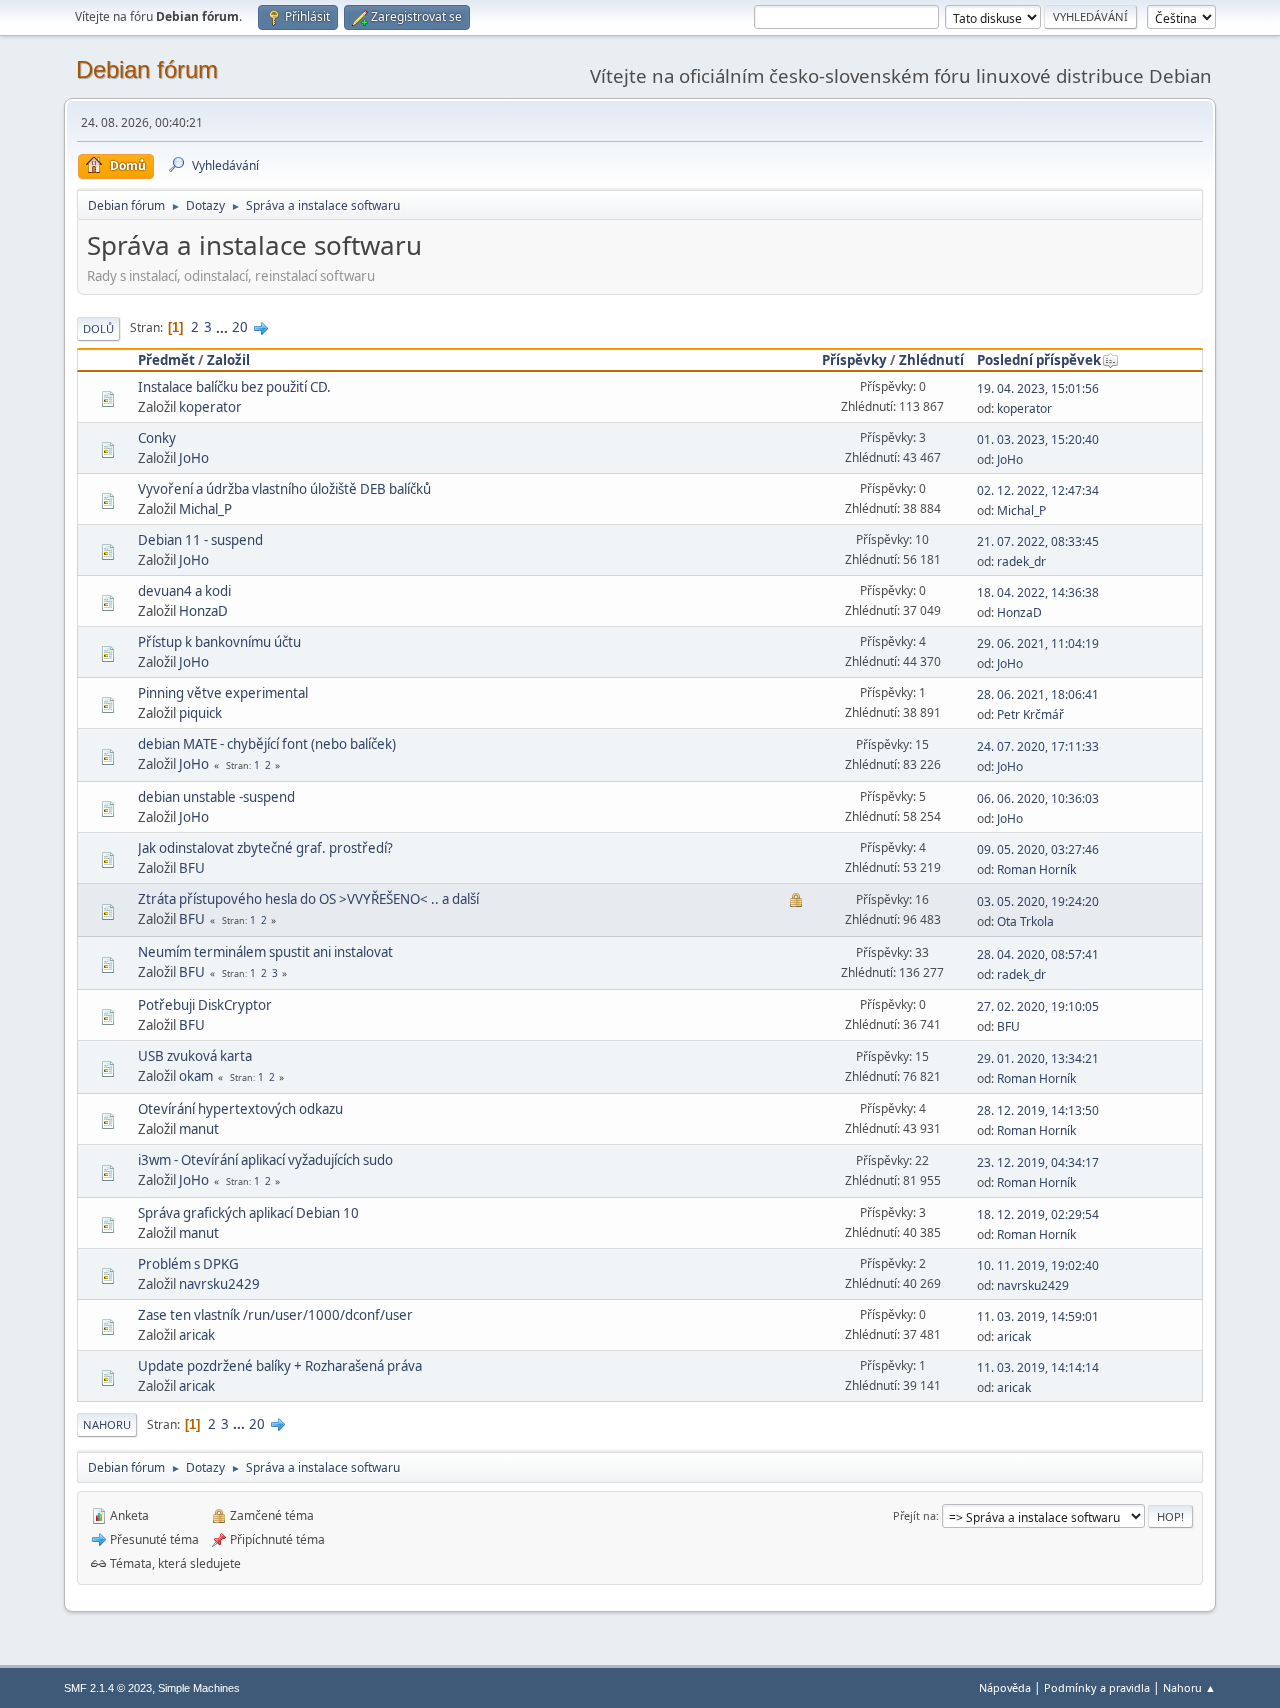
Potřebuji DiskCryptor (205, 1005)
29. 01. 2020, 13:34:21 (1038, 1058)
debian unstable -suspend (216, 797)
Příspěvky (854, 360)
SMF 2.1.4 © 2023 (108, 1688)
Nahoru (107, 1424)
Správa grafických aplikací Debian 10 (248, 1213)
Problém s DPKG (188, 1264)
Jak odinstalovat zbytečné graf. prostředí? (265, 848)
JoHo (194, 458)
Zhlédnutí (931, 360)
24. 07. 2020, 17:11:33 (1038, 746)
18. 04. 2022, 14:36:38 (1038, 592)
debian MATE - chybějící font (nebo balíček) (267, 744)
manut (199, 1129)
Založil (228, 360)
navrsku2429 (219, 1284)
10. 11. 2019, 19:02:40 (1038, 1265)
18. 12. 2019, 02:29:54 (1038, 1214)
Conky (157, 438)
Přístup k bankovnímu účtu (219, 642)
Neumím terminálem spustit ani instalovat (265, 952)
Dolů (98, 328)
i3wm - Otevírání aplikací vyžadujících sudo (265, 1160)
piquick (200, 713)
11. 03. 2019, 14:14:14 (1038, 1367)
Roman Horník (1036, 869)
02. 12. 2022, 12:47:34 (1038, 490)
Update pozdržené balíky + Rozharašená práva (280, 1366)
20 (240, 327)
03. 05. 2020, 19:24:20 (1038, 901)
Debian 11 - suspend (200, 540)
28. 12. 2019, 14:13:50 (1038, 1110)
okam (196, 1076)
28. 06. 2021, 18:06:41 (1038, 694)
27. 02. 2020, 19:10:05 (1038, 1006)
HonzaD (203, 611)
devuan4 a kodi (184, 591)
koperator (210, 407)
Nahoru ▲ (1189, 1687)
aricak (197, 1335)
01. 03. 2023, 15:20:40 (1038, 439)
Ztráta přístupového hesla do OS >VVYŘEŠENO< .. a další (308, 899)
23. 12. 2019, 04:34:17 (1038, 1162)
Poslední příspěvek (1039, 360)
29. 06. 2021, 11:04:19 (1038, 643)
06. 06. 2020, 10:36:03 (1038, 798)
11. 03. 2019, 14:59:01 (1038, 1316)
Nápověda (1005, 1687)
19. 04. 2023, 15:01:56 (1038, 388)
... (223, 327)
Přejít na (914, 1515)
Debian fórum (147, 69)
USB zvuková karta (195, 1056)
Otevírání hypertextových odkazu (240, 1109)
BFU (192, 868)
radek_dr (1021, 561)
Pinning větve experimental (223, 693)
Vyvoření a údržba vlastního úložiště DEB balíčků (284, 489)
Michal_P (205, 509)
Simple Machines (199, 1688)
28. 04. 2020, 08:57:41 (1038, 954)
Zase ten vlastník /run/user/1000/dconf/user (275, 1315)
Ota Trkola (1025, 921)
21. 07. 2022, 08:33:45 (1038, 541)
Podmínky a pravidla (1097, 1687)
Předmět (166, 360)
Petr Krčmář (1030, 714)
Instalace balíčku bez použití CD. (234, 387)
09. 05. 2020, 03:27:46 (1038, 849)
